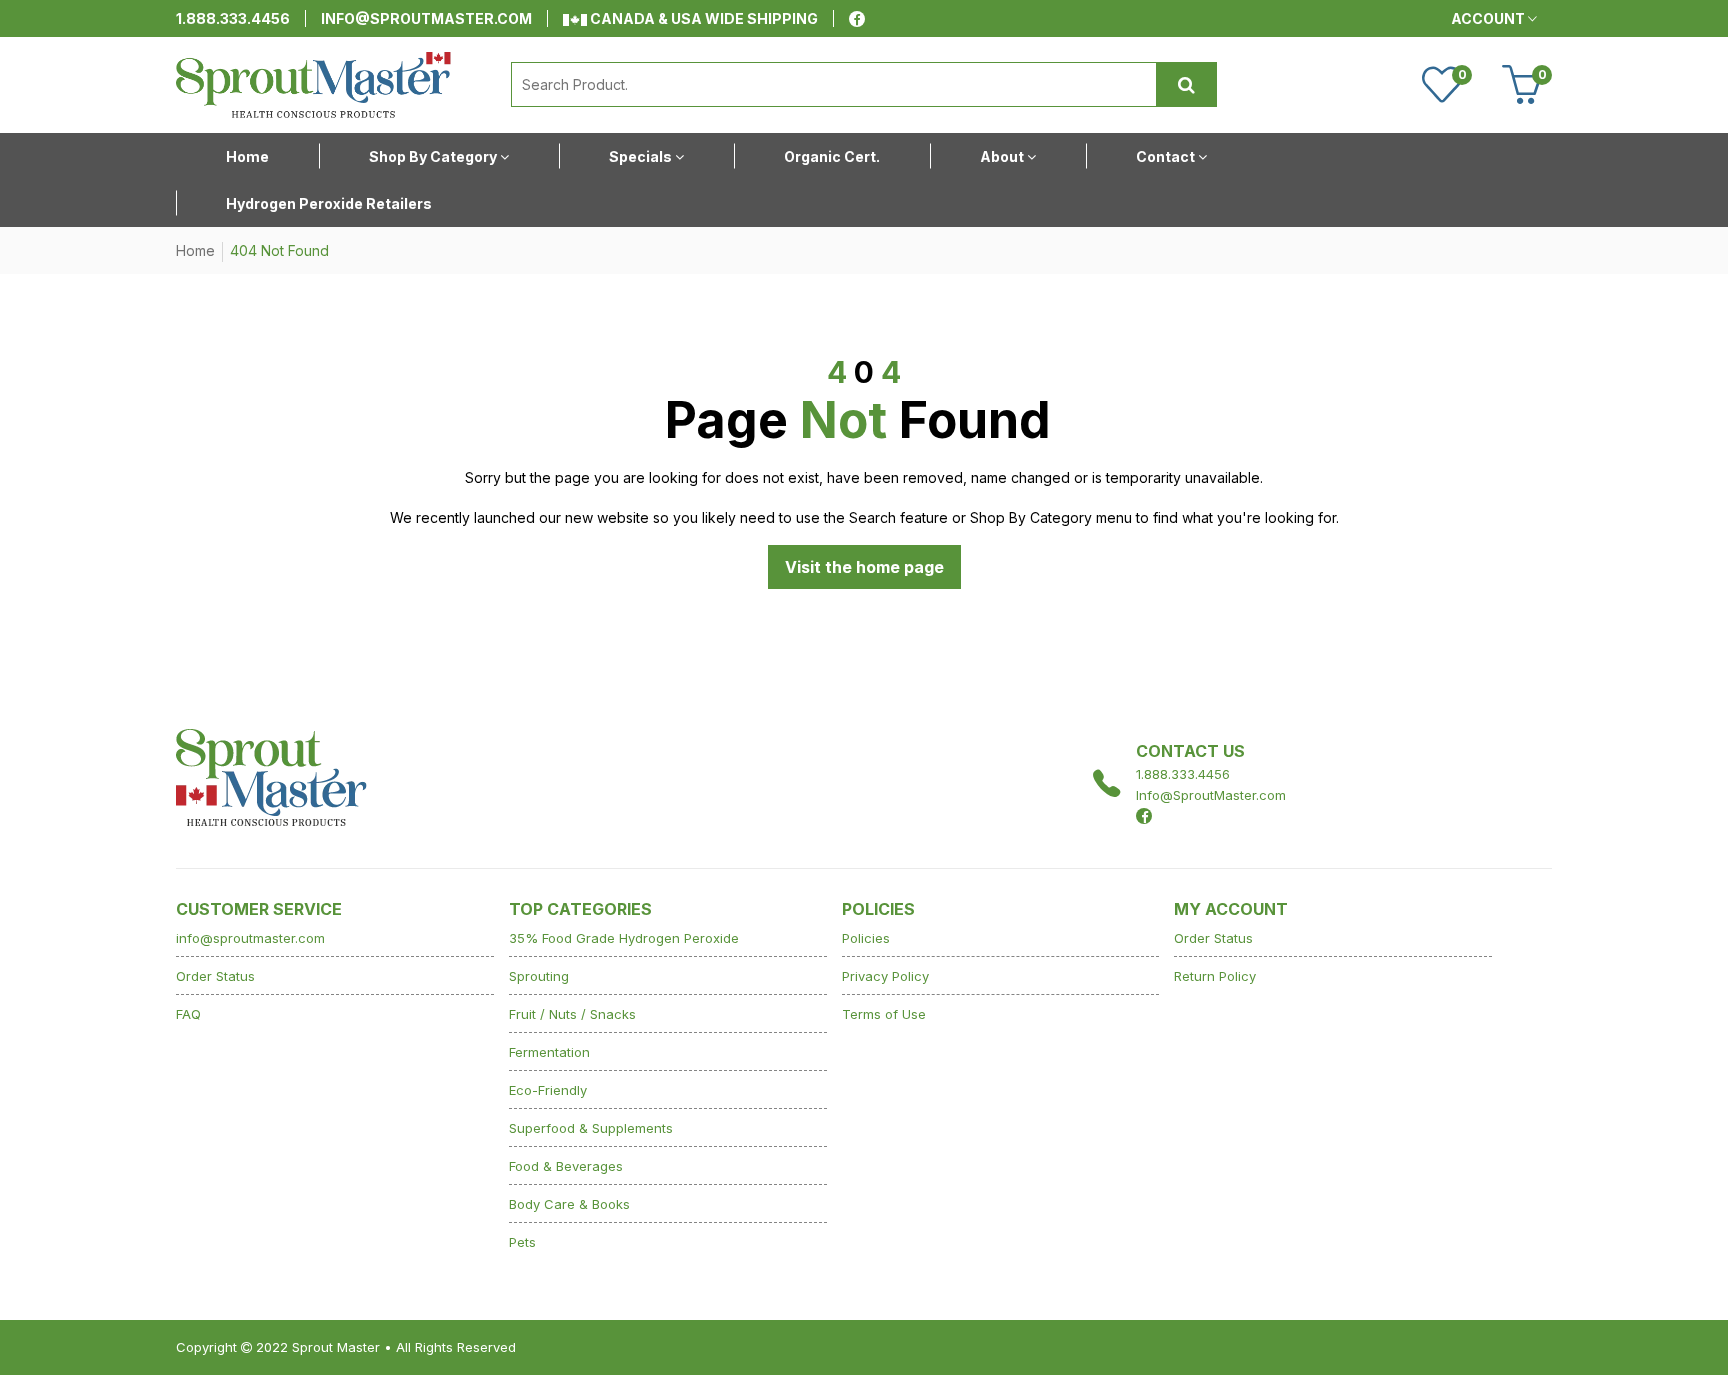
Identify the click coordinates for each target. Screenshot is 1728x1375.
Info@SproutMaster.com (1211, 795)
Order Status (215, 976)
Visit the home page (864, 567)
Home (195, 250)
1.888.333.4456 (233, 18)
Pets (522, 1242)
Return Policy (1215, 976)
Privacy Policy (885, 976)
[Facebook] (857, 19)
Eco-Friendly (548, 1090)
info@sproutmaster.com (426, 18)
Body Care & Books (569, 1204)
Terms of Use (884, 1014)
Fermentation (549, 1052)
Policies (866, 938)
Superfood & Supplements (591, 1128)
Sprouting (539, 976)
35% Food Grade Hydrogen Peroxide (624, 938)
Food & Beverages (566, 1166)
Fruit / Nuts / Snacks (572, 1014)
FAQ (188, 1014)
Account (1489, 18)
